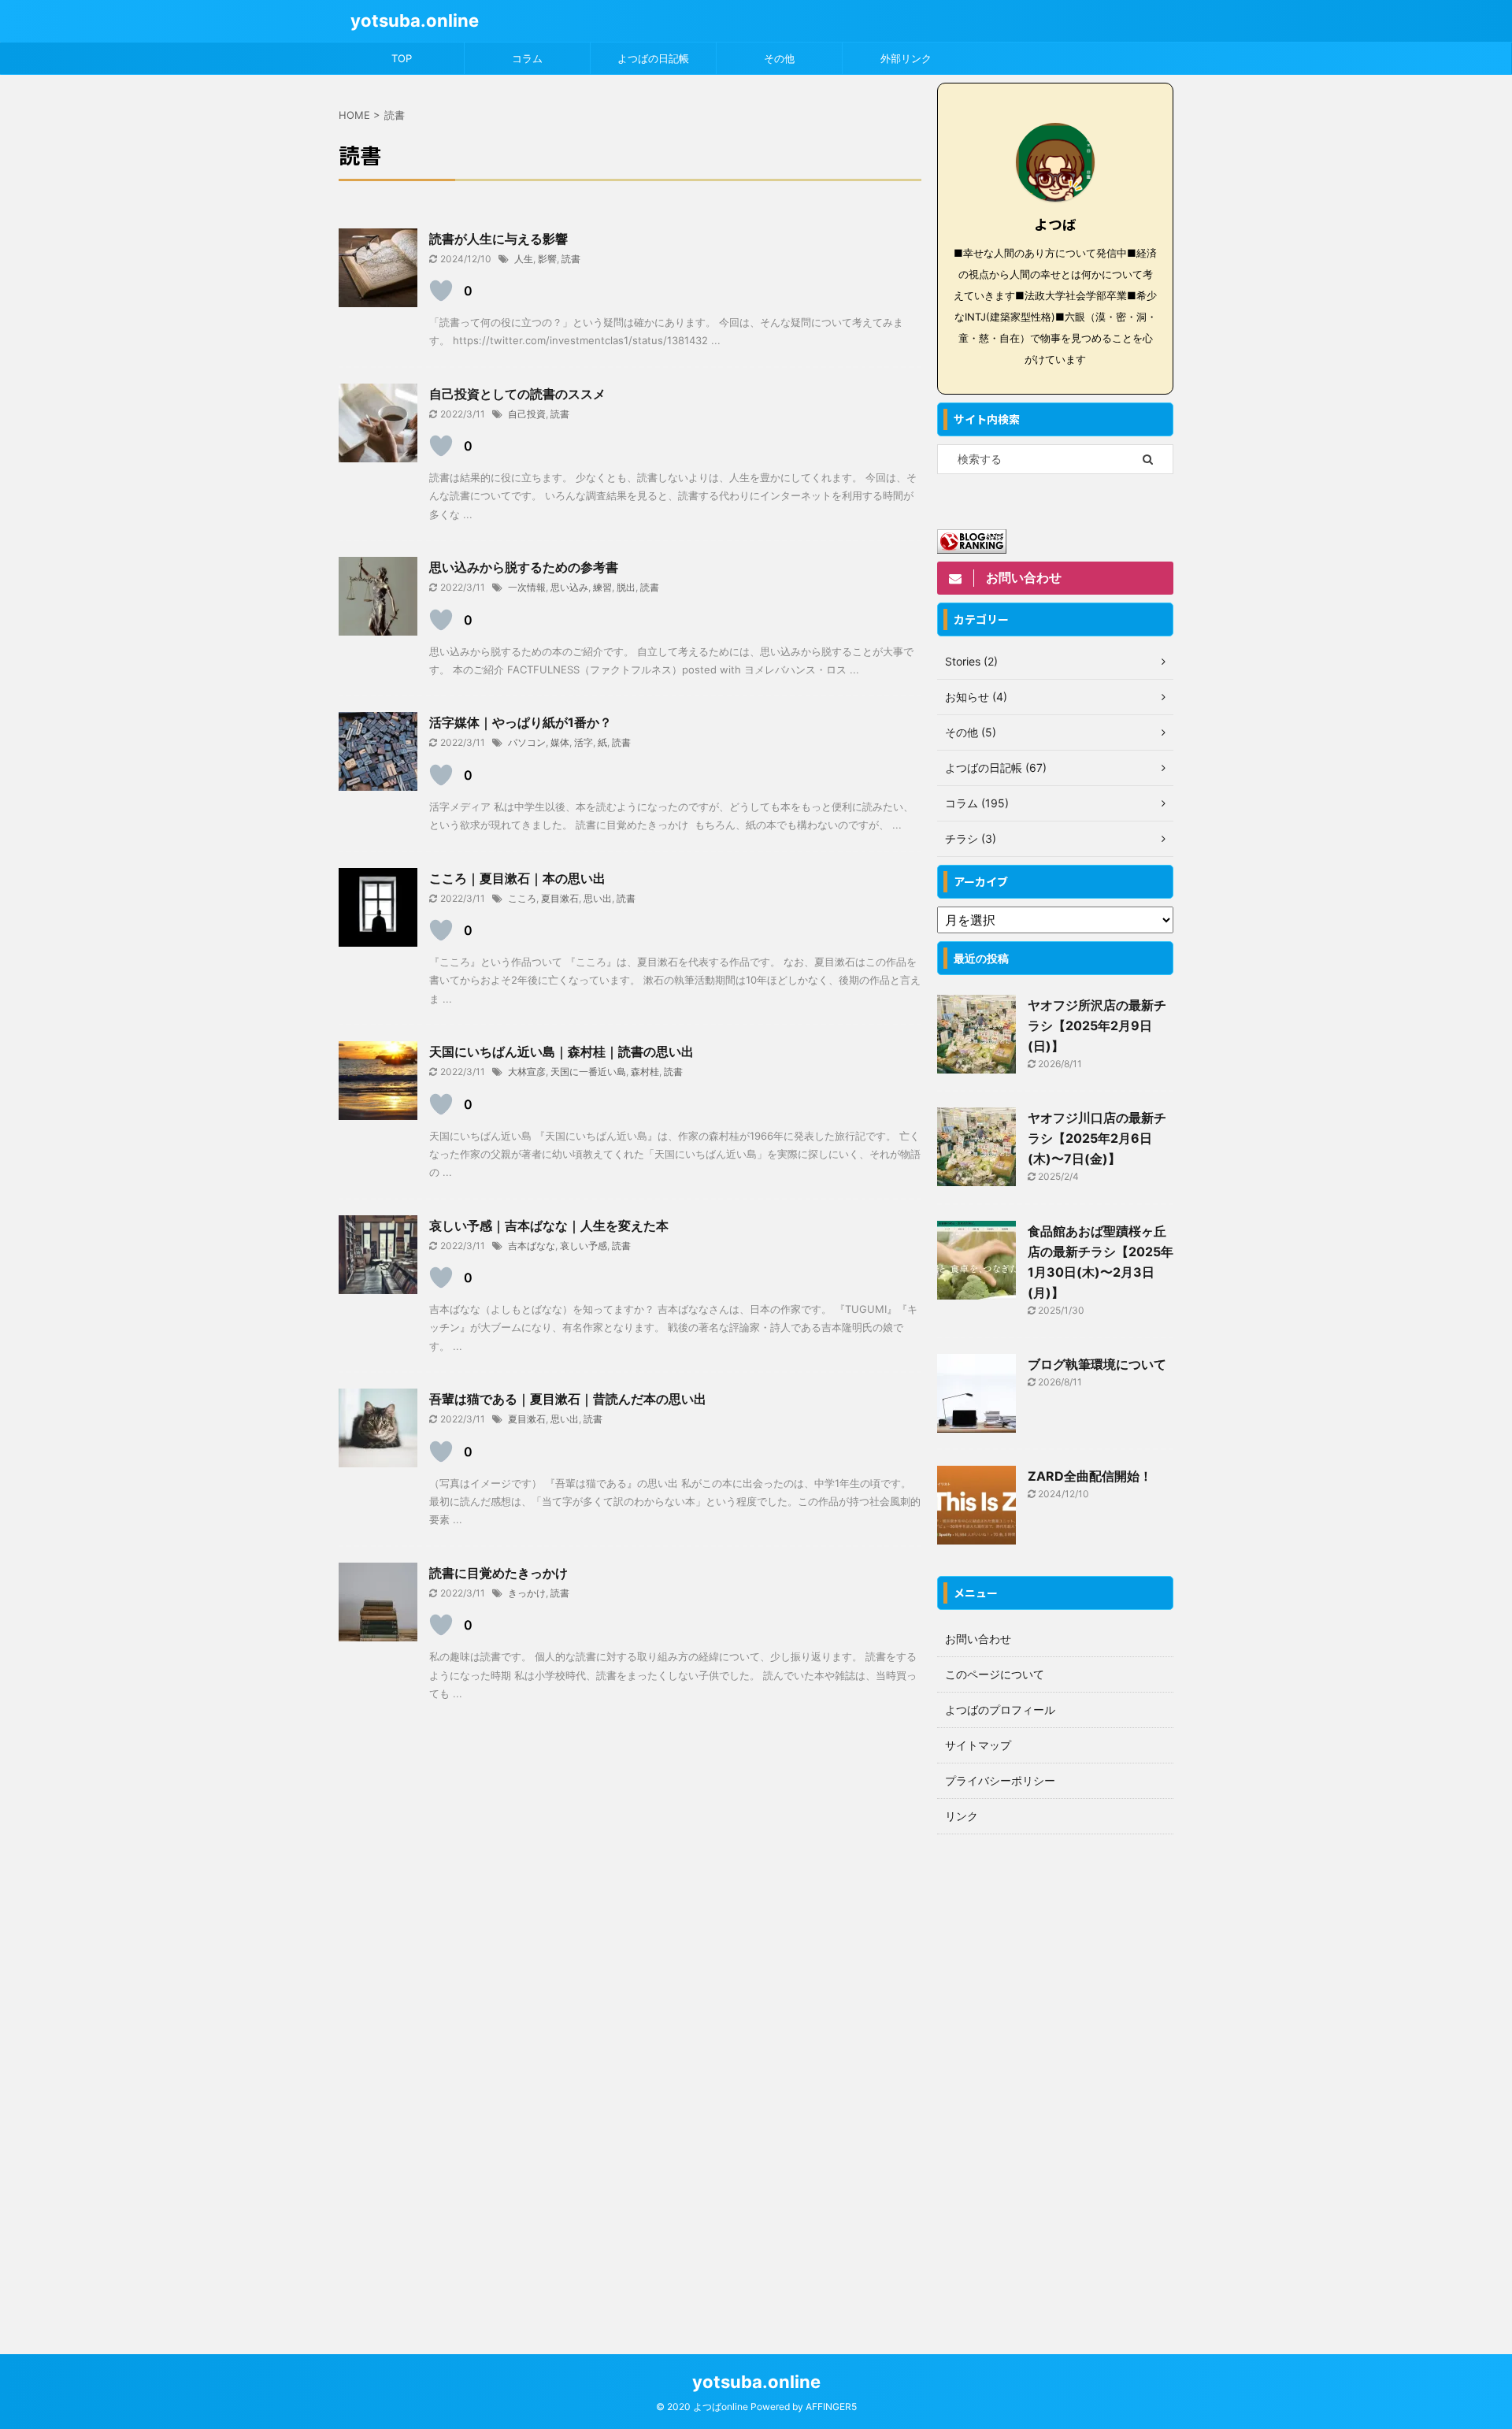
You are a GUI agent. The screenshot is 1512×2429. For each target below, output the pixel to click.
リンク (962, 1816)
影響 (547, 259)
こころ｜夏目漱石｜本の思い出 (517, 878)
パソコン (527, 742)
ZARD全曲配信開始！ (1090, 1476)
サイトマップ (978, 1745)
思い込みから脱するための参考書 (524, 567)
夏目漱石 (560, 898)
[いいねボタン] (441, 291)
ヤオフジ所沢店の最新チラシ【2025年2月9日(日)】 (1097, 1025)
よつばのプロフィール (1000, 1710)
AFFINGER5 (831, 2407)
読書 (571, 259)
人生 (524, 259)
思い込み (569, 587)
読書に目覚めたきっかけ (498, 1573)
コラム (527, 58)
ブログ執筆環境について (1097, 1364)
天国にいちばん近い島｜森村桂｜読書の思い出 (561, 1051)
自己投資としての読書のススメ (517, 394)
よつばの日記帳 (653, 58)
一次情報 (527, 587)
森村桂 (645, 1072)
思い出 (598, 898)
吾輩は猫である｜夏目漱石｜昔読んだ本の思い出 (568, 1399)
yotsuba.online (415, 20)
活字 (584, 742)
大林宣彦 (527, 1072)
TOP (402, 58)
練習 (602, 587)
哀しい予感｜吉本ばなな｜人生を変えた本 (549, 1226)
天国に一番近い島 (588, 1072)
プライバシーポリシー (1000, 1780)
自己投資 (527, 414)
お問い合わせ (978, 1639)
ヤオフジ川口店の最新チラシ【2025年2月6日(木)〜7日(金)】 (1097, 1138)
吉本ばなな (532, 1246)
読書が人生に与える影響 (498, 239)
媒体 (560, 742)
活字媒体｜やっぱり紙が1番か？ (521, 722)
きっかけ (527, 1593)
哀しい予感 (584, 1246)
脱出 (626, 587)
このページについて (995, 1674)
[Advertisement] (1055, 2079)
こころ (522, 898)
